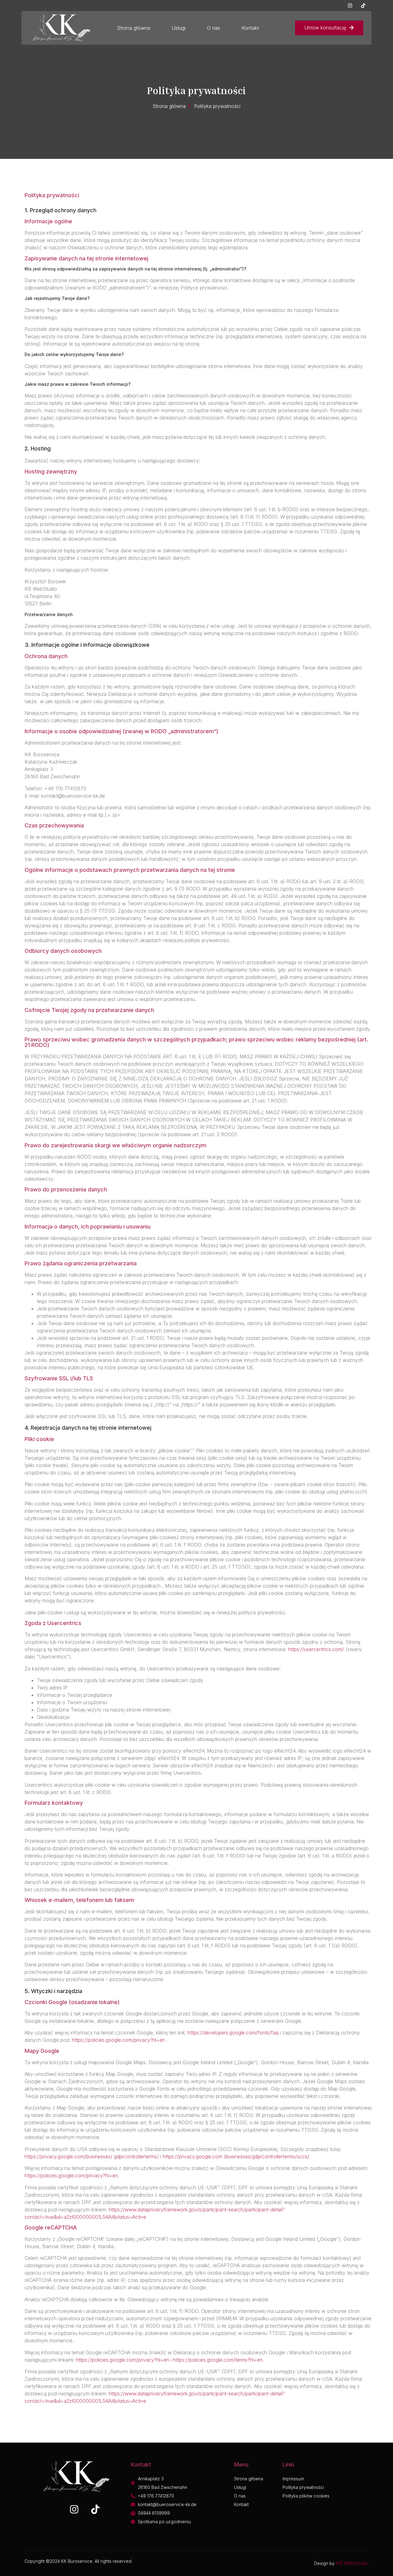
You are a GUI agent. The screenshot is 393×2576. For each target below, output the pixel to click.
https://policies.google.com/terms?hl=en (218, 2360)
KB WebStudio (352, 2563)
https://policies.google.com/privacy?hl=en (119, 2040)
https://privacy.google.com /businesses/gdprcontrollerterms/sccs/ (236, 2156)
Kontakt (250, 28)
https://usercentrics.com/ (316, 1649)
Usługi (179, 28)
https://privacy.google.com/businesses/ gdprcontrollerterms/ (92, 2156)
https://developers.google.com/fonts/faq (233, 2033)
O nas (214, 28)
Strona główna (134, 28)
